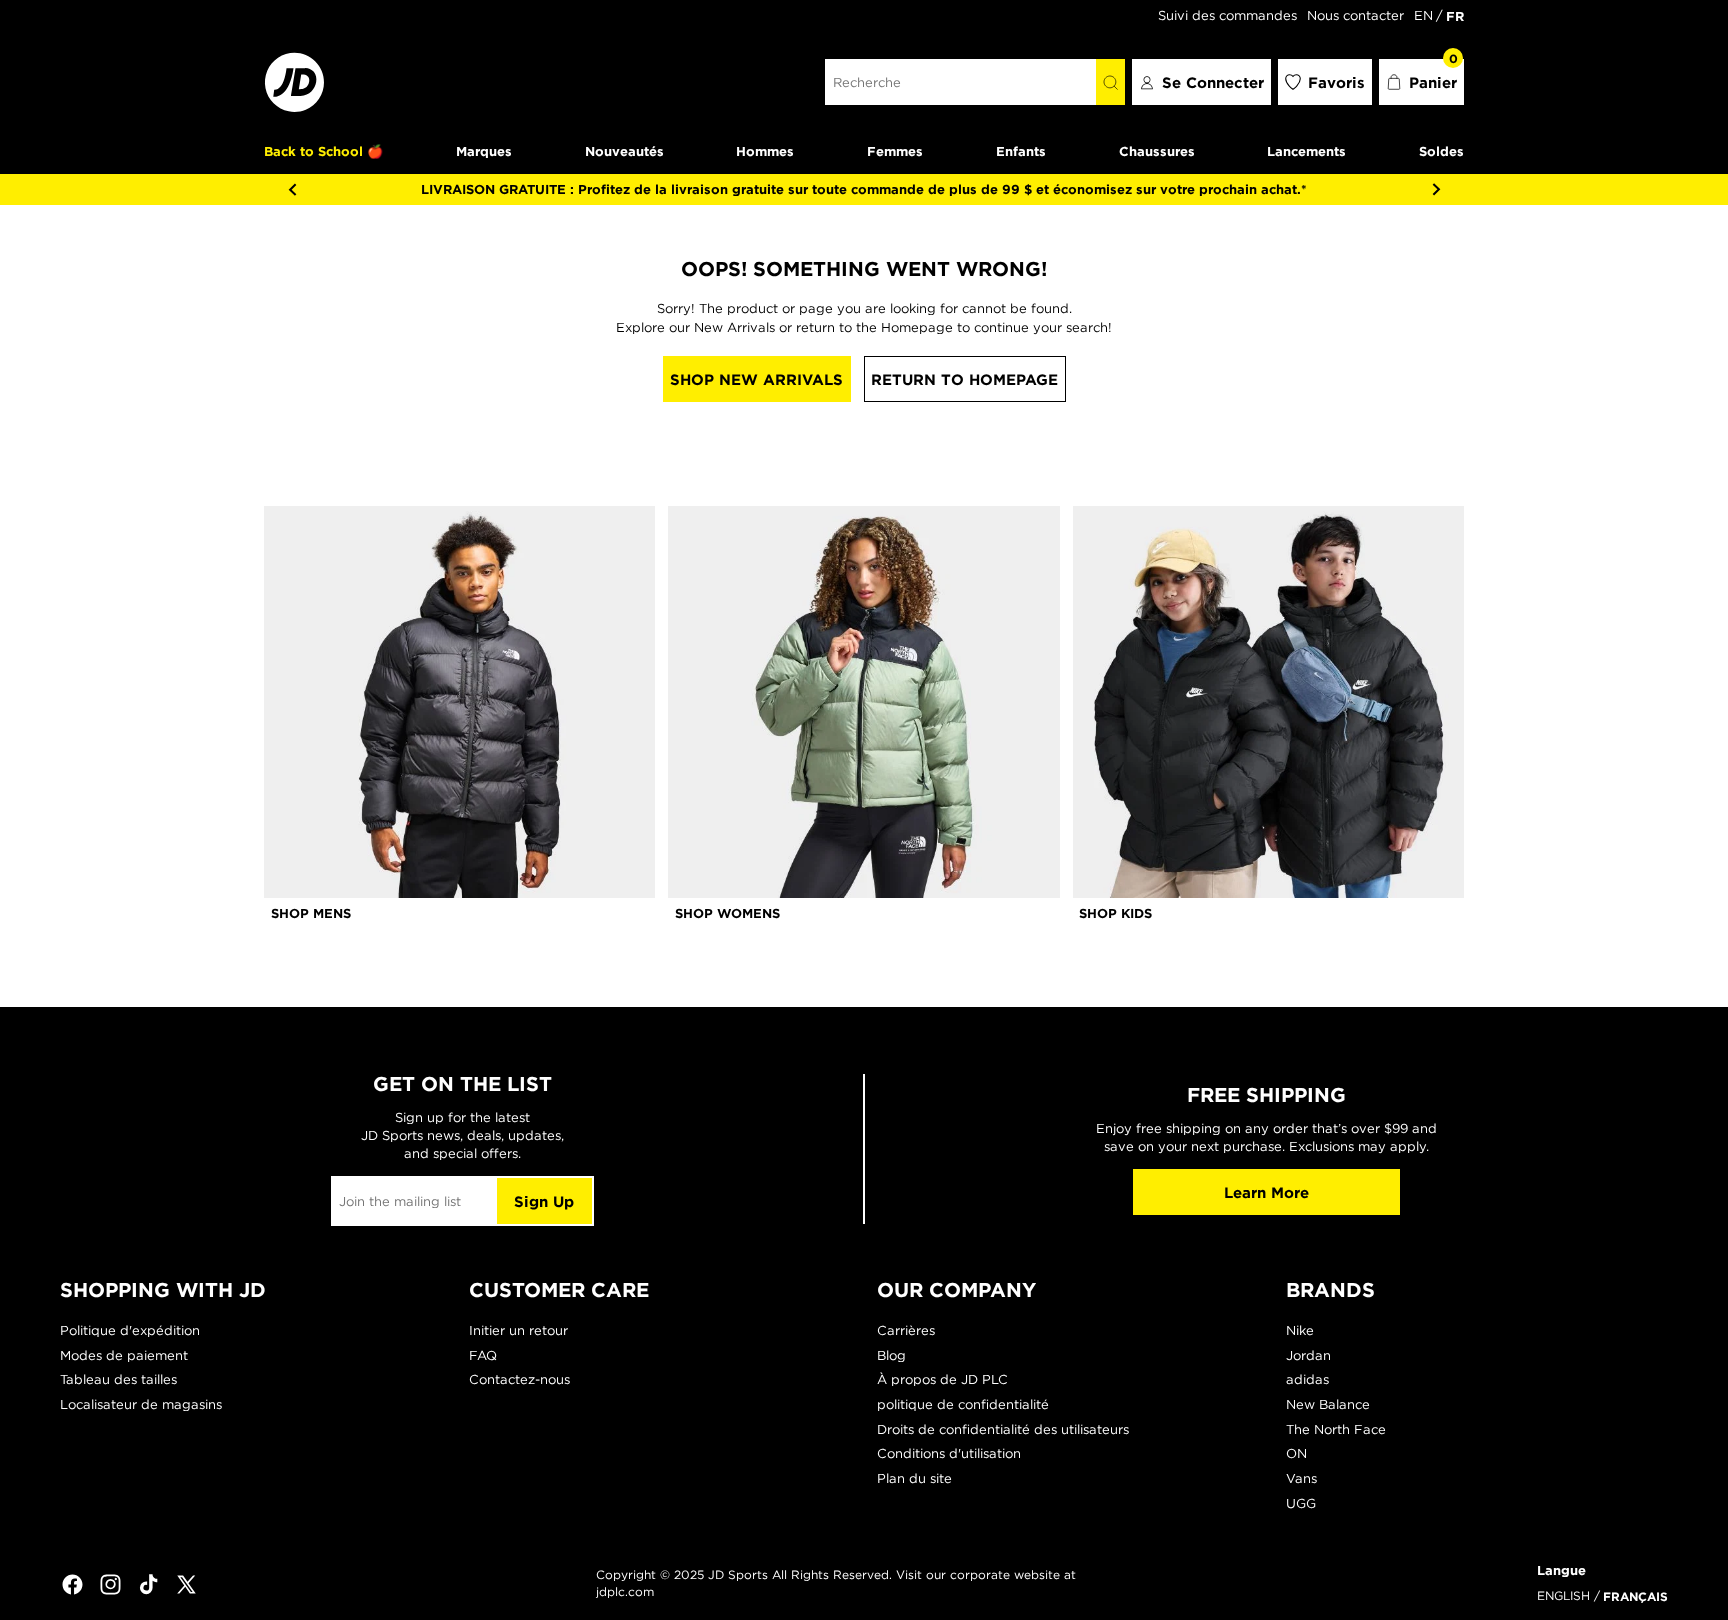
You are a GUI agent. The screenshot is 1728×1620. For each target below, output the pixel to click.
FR (1455, 16)
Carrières (906, 1330)
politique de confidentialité (963, 1404)
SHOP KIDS (1115, 913)
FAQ (483, 1355)
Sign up (544, 1201)
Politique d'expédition (130, 1330)
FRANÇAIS (1635, 1596)
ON (1296, 1453)
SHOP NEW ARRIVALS (756, 379)
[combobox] (960, 82)
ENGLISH (1563, 1595)
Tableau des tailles (118, 1379)
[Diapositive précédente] (292, 189)
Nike (1300, 1330)
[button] (1422, 82)
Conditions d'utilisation (949, 1453)
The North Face (1336, 1429)
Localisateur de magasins (141, 1404)
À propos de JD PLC (942, 1379)
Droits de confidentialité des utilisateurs (1003, 1429)
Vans (1301, 1478)
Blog (891, 1355)
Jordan (1308, 1355)
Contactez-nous (519, 1379)
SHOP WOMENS (727, 913)
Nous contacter (1355, 15)
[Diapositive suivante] (1436, 189)
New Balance (1328, 1404)
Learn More (1266, 1192)
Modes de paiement (124, 1355)
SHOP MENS (311, 913)
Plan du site (914, 1478)
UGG (1301, 1503)
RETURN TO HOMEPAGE (964, 379)
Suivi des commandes (1227, 15)
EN (1423, 15)
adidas (1307, 1379)
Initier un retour (518, 1330)
